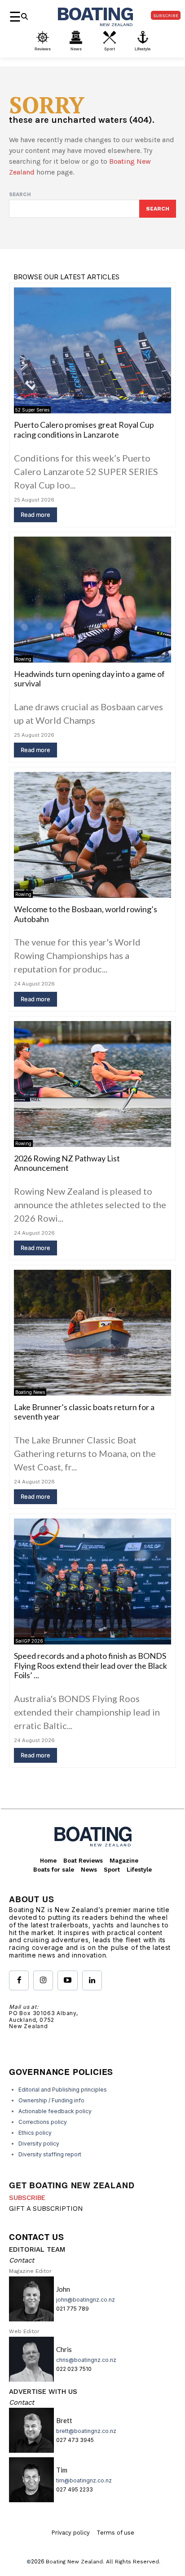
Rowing (23, 659)
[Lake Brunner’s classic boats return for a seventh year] (92, 1333)
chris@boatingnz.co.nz (86, 2360)
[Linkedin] (92, 1980)
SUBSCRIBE (27, 2198)
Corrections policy (43, 2122)
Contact (22, 2260)
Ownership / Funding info (51, 2100)
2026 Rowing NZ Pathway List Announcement (67, 1163)
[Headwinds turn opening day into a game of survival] (92, 600)
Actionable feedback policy (55, 2111)
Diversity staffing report (50, 2154)
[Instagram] (43, 1980)
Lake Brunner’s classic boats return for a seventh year (84, 1412)
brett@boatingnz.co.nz (86, 2431)
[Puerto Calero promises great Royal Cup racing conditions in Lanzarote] (92, 350)
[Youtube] (67, 1980)
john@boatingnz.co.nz (86, 2300)
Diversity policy (39, 2144)
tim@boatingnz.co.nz (84, 2480)
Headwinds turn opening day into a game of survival (89, 679)
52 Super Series (32, 410)
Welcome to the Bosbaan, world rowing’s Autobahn (86, 914)
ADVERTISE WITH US (43, 2392)
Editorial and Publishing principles (63, 2090)
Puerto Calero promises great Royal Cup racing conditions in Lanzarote (84, 430)
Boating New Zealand (74, 2562)
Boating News (30, 1392)
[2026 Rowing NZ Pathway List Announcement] (92, 1084)
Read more (35, 515)
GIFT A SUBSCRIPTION (46, 2209)
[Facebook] (19, 1980)
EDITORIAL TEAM (37, 2249)
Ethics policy (35, 2133)
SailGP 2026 (29, 1641)
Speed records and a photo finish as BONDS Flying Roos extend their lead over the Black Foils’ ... (90, 1665)
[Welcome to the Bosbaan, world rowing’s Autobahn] (92, 835)
